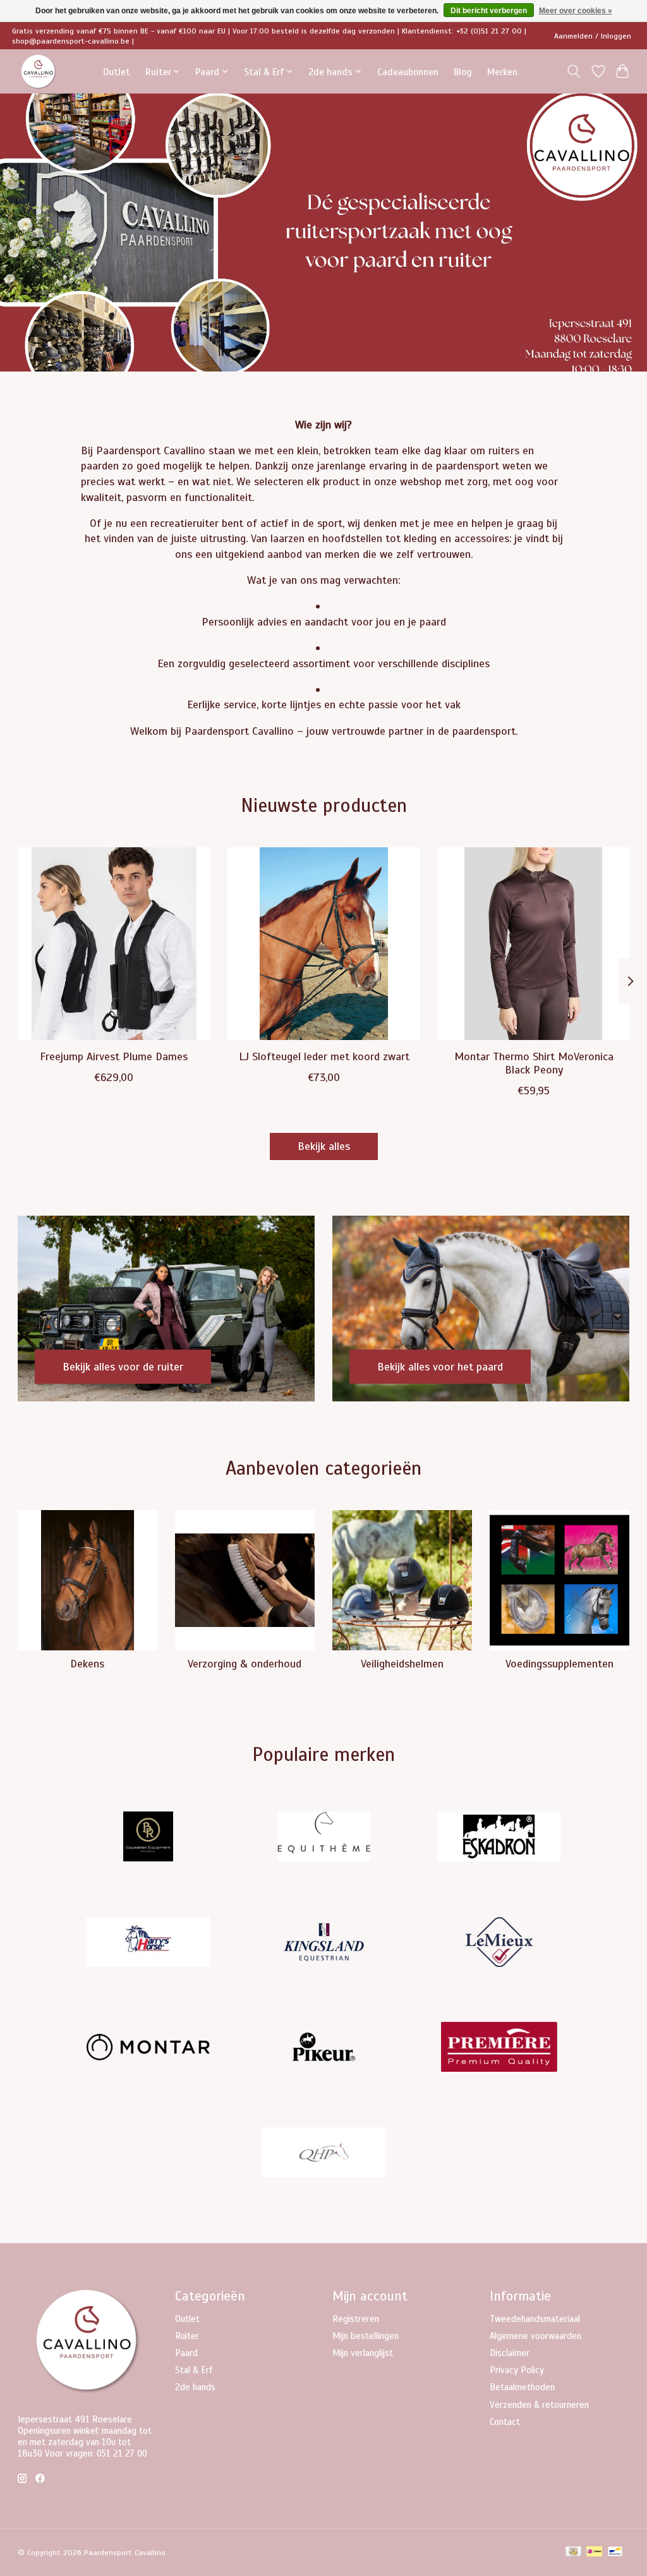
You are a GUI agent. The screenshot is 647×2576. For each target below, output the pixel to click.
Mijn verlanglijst (363, 2353)
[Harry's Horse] (148, 1943)
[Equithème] (323, 1838)
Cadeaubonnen (408, 72)
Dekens (87, 1664)
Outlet (117, 72)
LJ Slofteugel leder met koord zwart (323, 1056)
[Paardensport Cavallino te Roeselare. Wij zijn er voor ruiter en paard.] (39, 72)
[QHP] (323, 2154)
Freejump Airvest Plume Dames (114, 1056)
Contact (505, 2422)
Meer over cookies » (576, 11)
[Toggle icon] (573, 71)
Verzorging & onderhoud (245, 1664)
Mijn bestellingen (366, 2336)
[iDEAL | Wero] (594, 2553)
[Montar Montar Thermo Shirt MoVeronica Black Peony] (534, 944)
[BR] (148, 1838)
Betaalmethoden (522, 2387)
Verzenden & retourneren (539, 2405)
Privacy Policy (517, 2370)
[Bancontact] (615, 2553)
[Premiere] (499, 2049)
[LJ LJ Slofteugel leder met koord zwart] (324, 944)
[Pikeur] (323, 2049)
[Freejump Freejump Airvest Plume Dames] (114, 944)
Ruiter (187, 2336)
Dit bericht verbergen (489, 11)
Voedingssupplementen (559, 1664)
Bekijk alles (324, 1146)
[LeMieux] (499, 1943)
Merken (502, 72)
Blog (463, 72)
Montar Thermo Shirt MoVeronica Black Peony (533, 1063)
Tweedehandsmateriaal (535, 2319)
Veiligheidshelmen (402, 1664)
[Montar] (148, 2049)
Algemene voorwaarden (535, 2336)
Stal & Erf (194, 2370)
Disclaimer (510, 2353)
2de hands (195, 2387)
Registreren (356, 2319)
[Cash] (573, 2553)
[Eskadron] (499, 1838)
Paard (186, 2353)
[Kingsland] (323, 1943)
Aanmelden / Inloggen (593, 36)
